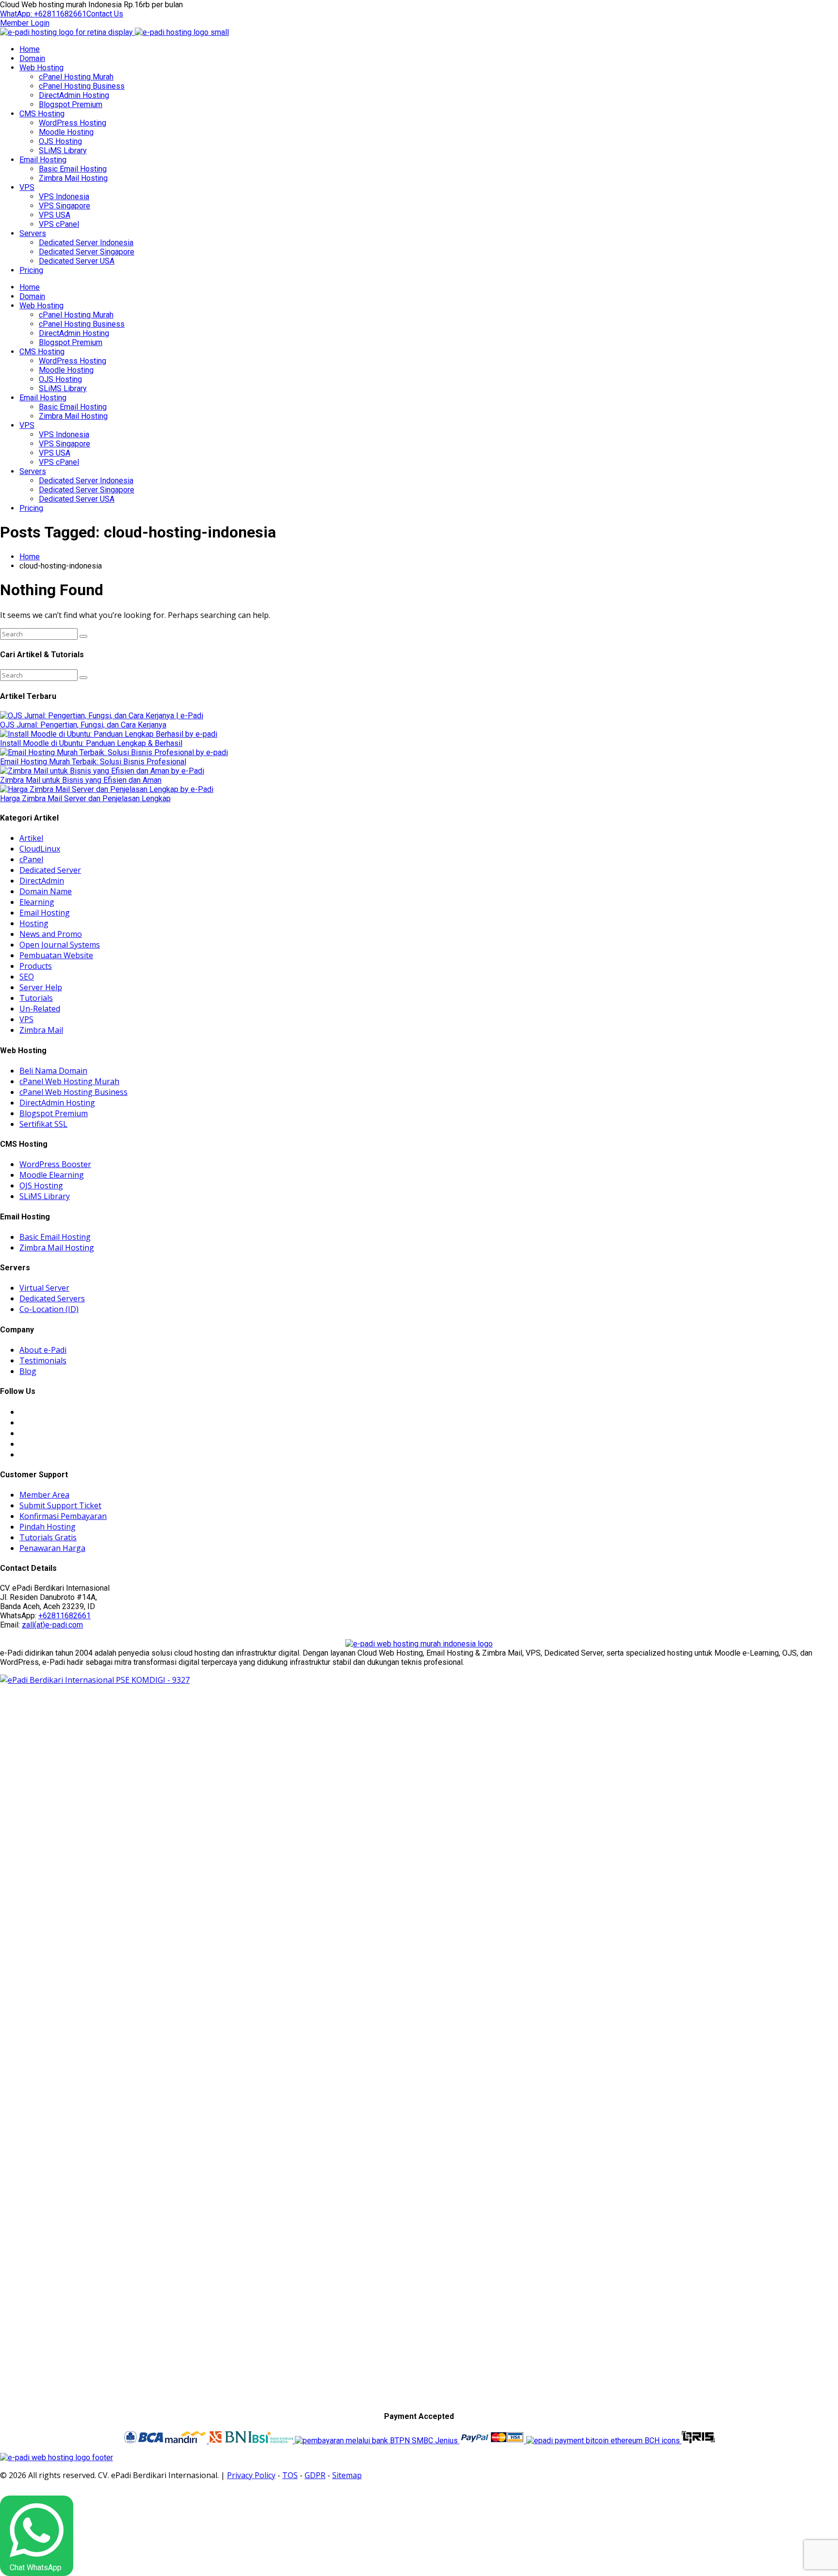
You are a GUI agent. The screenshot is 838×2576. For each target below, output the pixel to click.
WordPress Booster (55, 1164)
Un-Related (40, 1009)
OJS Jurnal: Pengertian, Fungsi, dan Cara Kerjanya (83, 725)
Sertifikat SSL (43, 1124)
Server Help (41, 987)
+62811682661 (64, 1616)
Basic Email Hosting (73, 169)
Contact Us (105, 14)
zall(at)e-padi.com (52, 1625)
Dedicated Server (50, 870)
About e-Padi (43, 1350)
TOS (290, 2475)
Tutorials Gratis (48, 1537)
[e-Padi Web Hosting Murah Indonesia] (419, 1644)
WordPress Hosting (73, 123)
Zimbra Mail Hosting (73, 178)
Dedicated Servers (52, 1298)
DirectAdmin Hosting (74, 95)
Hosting (34, 923)
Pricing (31, 270)
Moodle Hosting (66, 132)
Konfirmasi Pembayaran (63, 1516)
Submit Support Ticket (60, 1505)
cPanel (31, 859)
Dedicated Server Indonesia (86, 243)
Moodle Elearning (52, 1175)
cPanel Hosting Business (82, 86)
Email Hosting (43, 160)
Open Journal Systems (60, 945)
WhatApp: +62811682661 (43, 14)
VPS (27, 187)
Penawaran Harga (52, 1548)
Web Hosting (41, 68)
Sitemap (347, 2475)
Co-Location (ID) (49, 1309)
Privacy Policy (251, 2475)
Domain (32, 58)
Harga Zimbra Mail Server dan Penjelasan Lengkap (85, 798)
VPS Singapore (64, 206)
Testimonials (43, 1360)
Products (36, 966)
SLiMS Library (63, 150)
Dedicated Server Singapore (87, 252)
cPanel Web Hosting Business (73, 1092)
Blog (28, 1371)
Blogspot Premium (71, 104)
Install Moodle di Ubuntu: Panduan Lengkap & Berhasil (91, 743)
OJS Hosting (60, 141)
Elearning (37, 902)
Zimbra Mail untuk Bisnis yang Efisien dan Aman (81, 780)
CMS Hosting (42, 114)
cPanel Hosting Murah (76, 77)
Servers (33, 233)
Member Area (44, 1495)
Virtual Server (44, 1288)
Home (30, 49)
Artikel (31, 838)
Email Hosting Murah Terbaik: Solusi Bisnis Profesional (93, 762)
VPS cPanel (59, 224)
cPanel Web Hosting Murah (69, 1081)
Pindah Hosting (48, 1527)
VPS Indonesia (64, 197)
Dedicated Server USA (77, 261)
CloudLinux (40, 849)
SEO (27, 977)
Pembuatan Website (56, 955)
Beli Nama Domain (53, 1071)
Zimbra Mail (41, 1030)
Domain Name (46, 891)
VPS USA (55, 215)
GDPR (315, 2475)
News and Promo (51, 934)
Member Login (25, 23)
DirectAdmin (42, 881)
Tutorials (36, 998)
